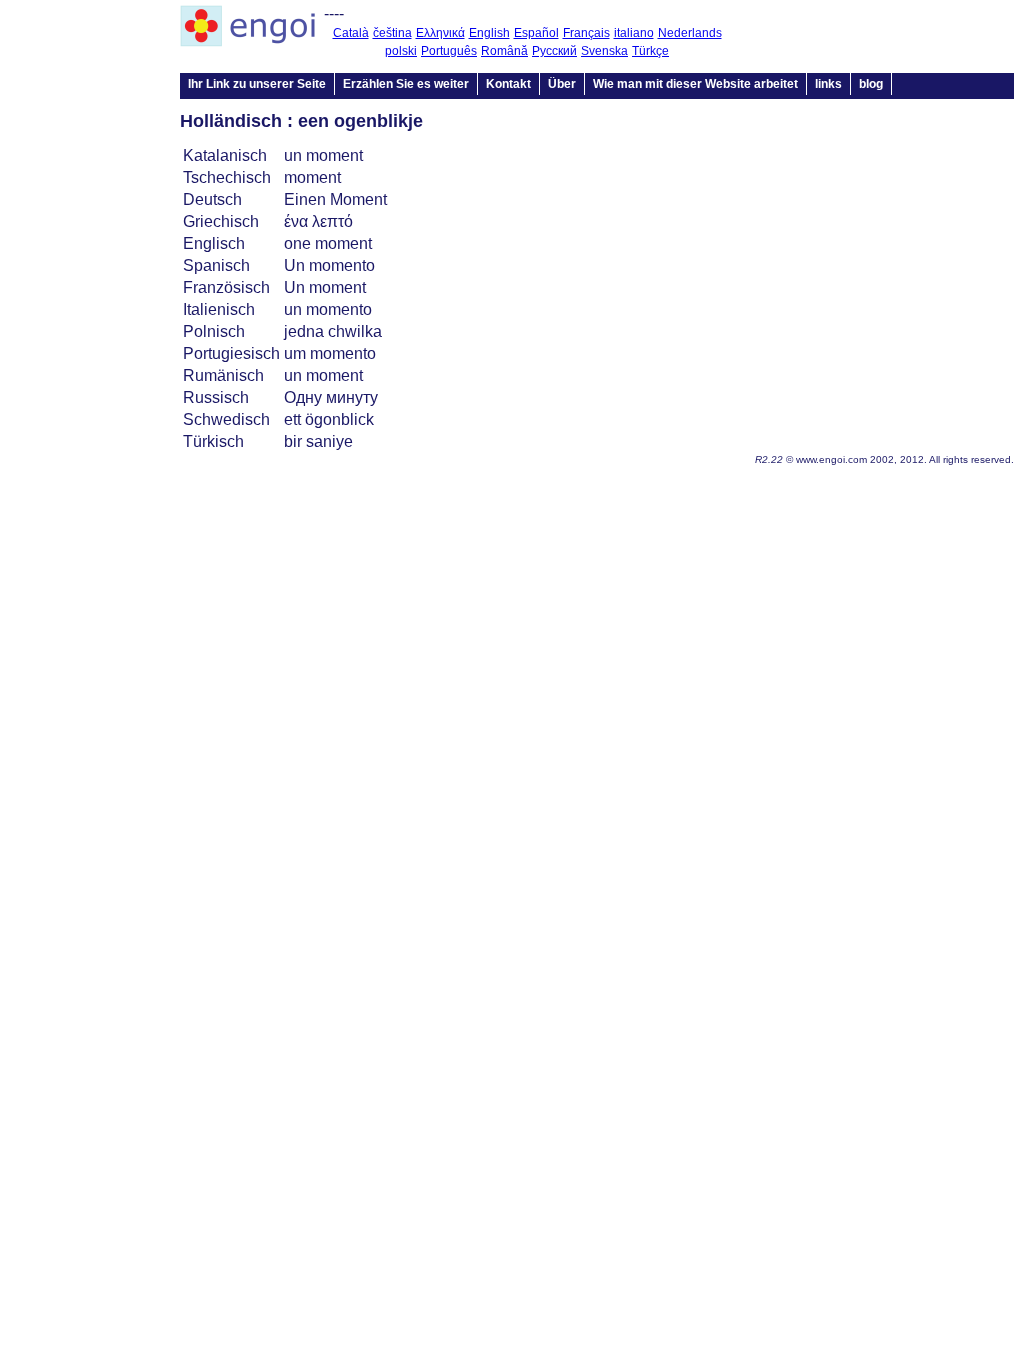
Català (351, 33)
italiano (634, 33)
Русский (554, 51)
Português (449, 51)
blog (871, 84)
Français (586, 33)
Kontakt (508, 84)
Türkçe (650, 51)
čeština (392, 33)
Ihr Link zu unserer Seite (257, 84)
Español (536, 33)
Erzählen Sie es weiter (406, 84)
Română (504, 51)
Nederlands (690, 33)
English (489, 33)
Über (562, 84)
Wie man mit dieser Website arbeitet (695, 84)
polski (401, 51)
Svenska (604, 51)
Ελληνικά (440, 33)
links (828, 84)
